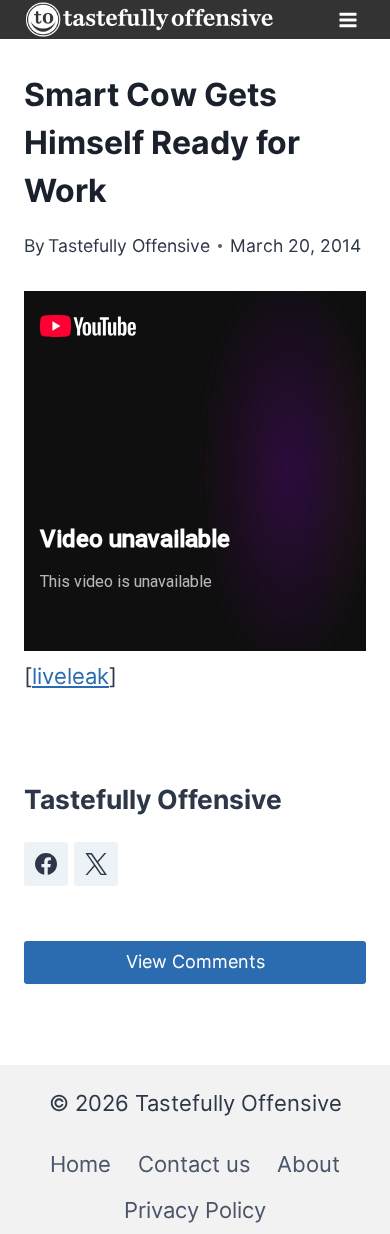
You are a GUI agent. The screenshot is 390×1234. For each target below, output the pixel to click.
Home (80, 1164)
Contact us (194, 1164)
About (308, 1164)
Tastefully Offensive (129, 245)
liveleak (70, 676)
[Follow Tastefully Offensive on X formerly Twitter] (96, 864)
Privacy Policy (195, 1210)
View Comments (195, 961)
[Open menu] (347, 19)
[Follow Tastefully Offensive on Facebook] (46, 864)
